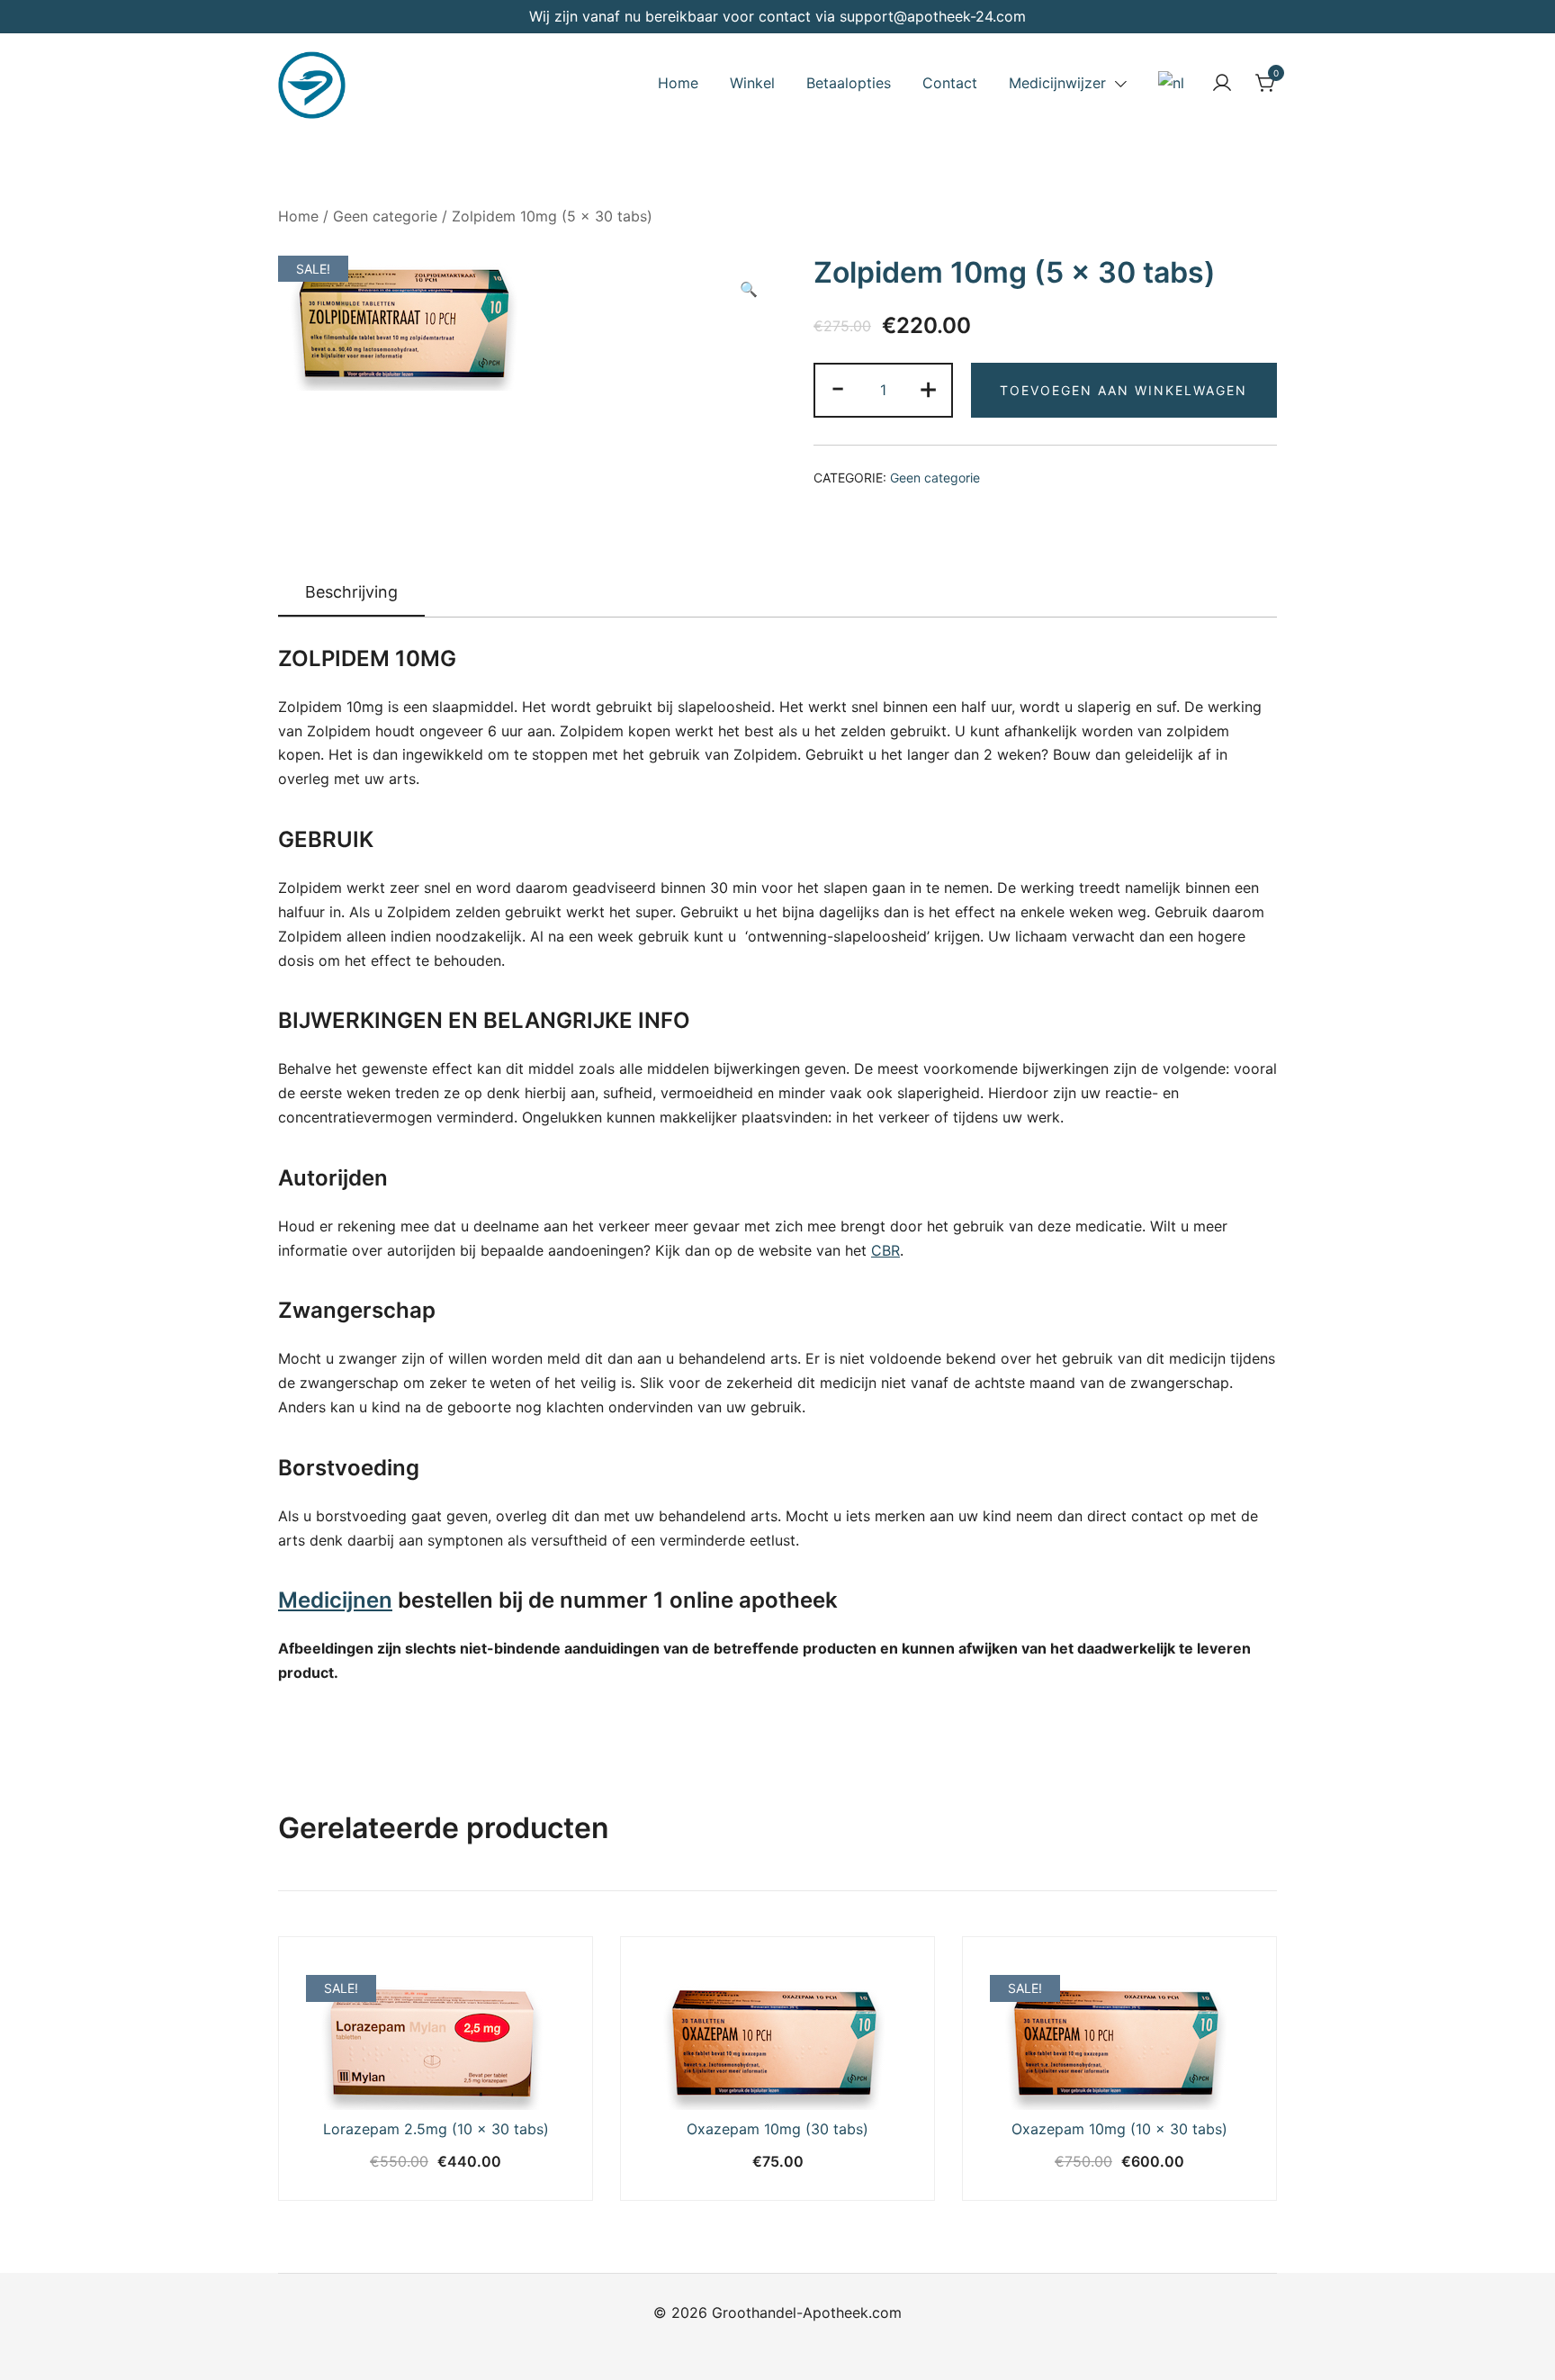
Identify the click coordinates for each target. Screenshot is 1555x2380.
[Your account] (1222, 83)
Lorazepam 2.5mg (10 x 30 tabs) (436, 2129)
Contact (950, 83)
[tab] (351, 593)
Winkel (752, 83)
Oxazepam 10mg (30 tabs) (777, 2129)
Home (678, 83)
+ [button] (928, 388)
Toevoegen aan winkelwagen (1124, 390)
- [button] (838, 388)
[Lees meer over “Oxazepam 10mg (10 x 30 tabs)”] (1033, 2077)
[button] (749, 289)
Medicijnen (335, 1600)
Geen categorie (385, 216)
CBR (885, 1250)
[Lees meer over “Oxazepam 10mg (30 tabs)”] (691, 2077)
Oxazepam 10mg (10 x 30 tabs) (1119, 2129)
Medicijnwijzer (1057, 83)
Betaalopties (849, 83)
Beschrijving (351, 592)
